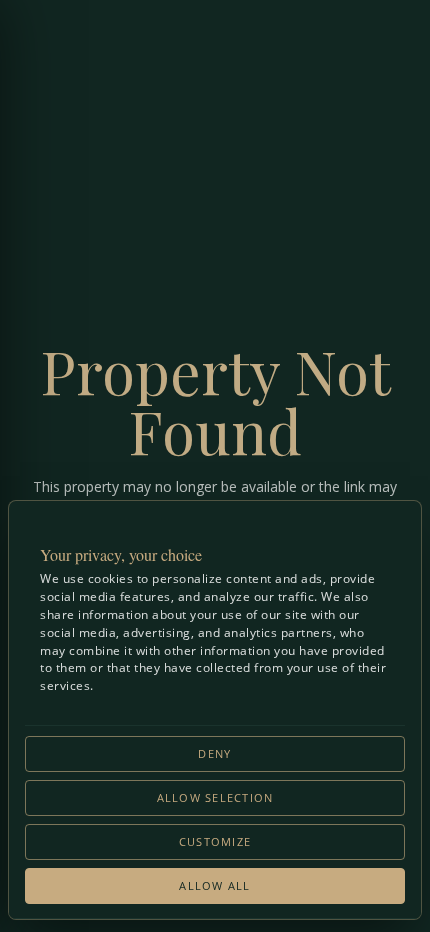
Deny (214, 754)
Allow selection (215, 798)
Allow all (214, 886)
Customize (215, 842)
